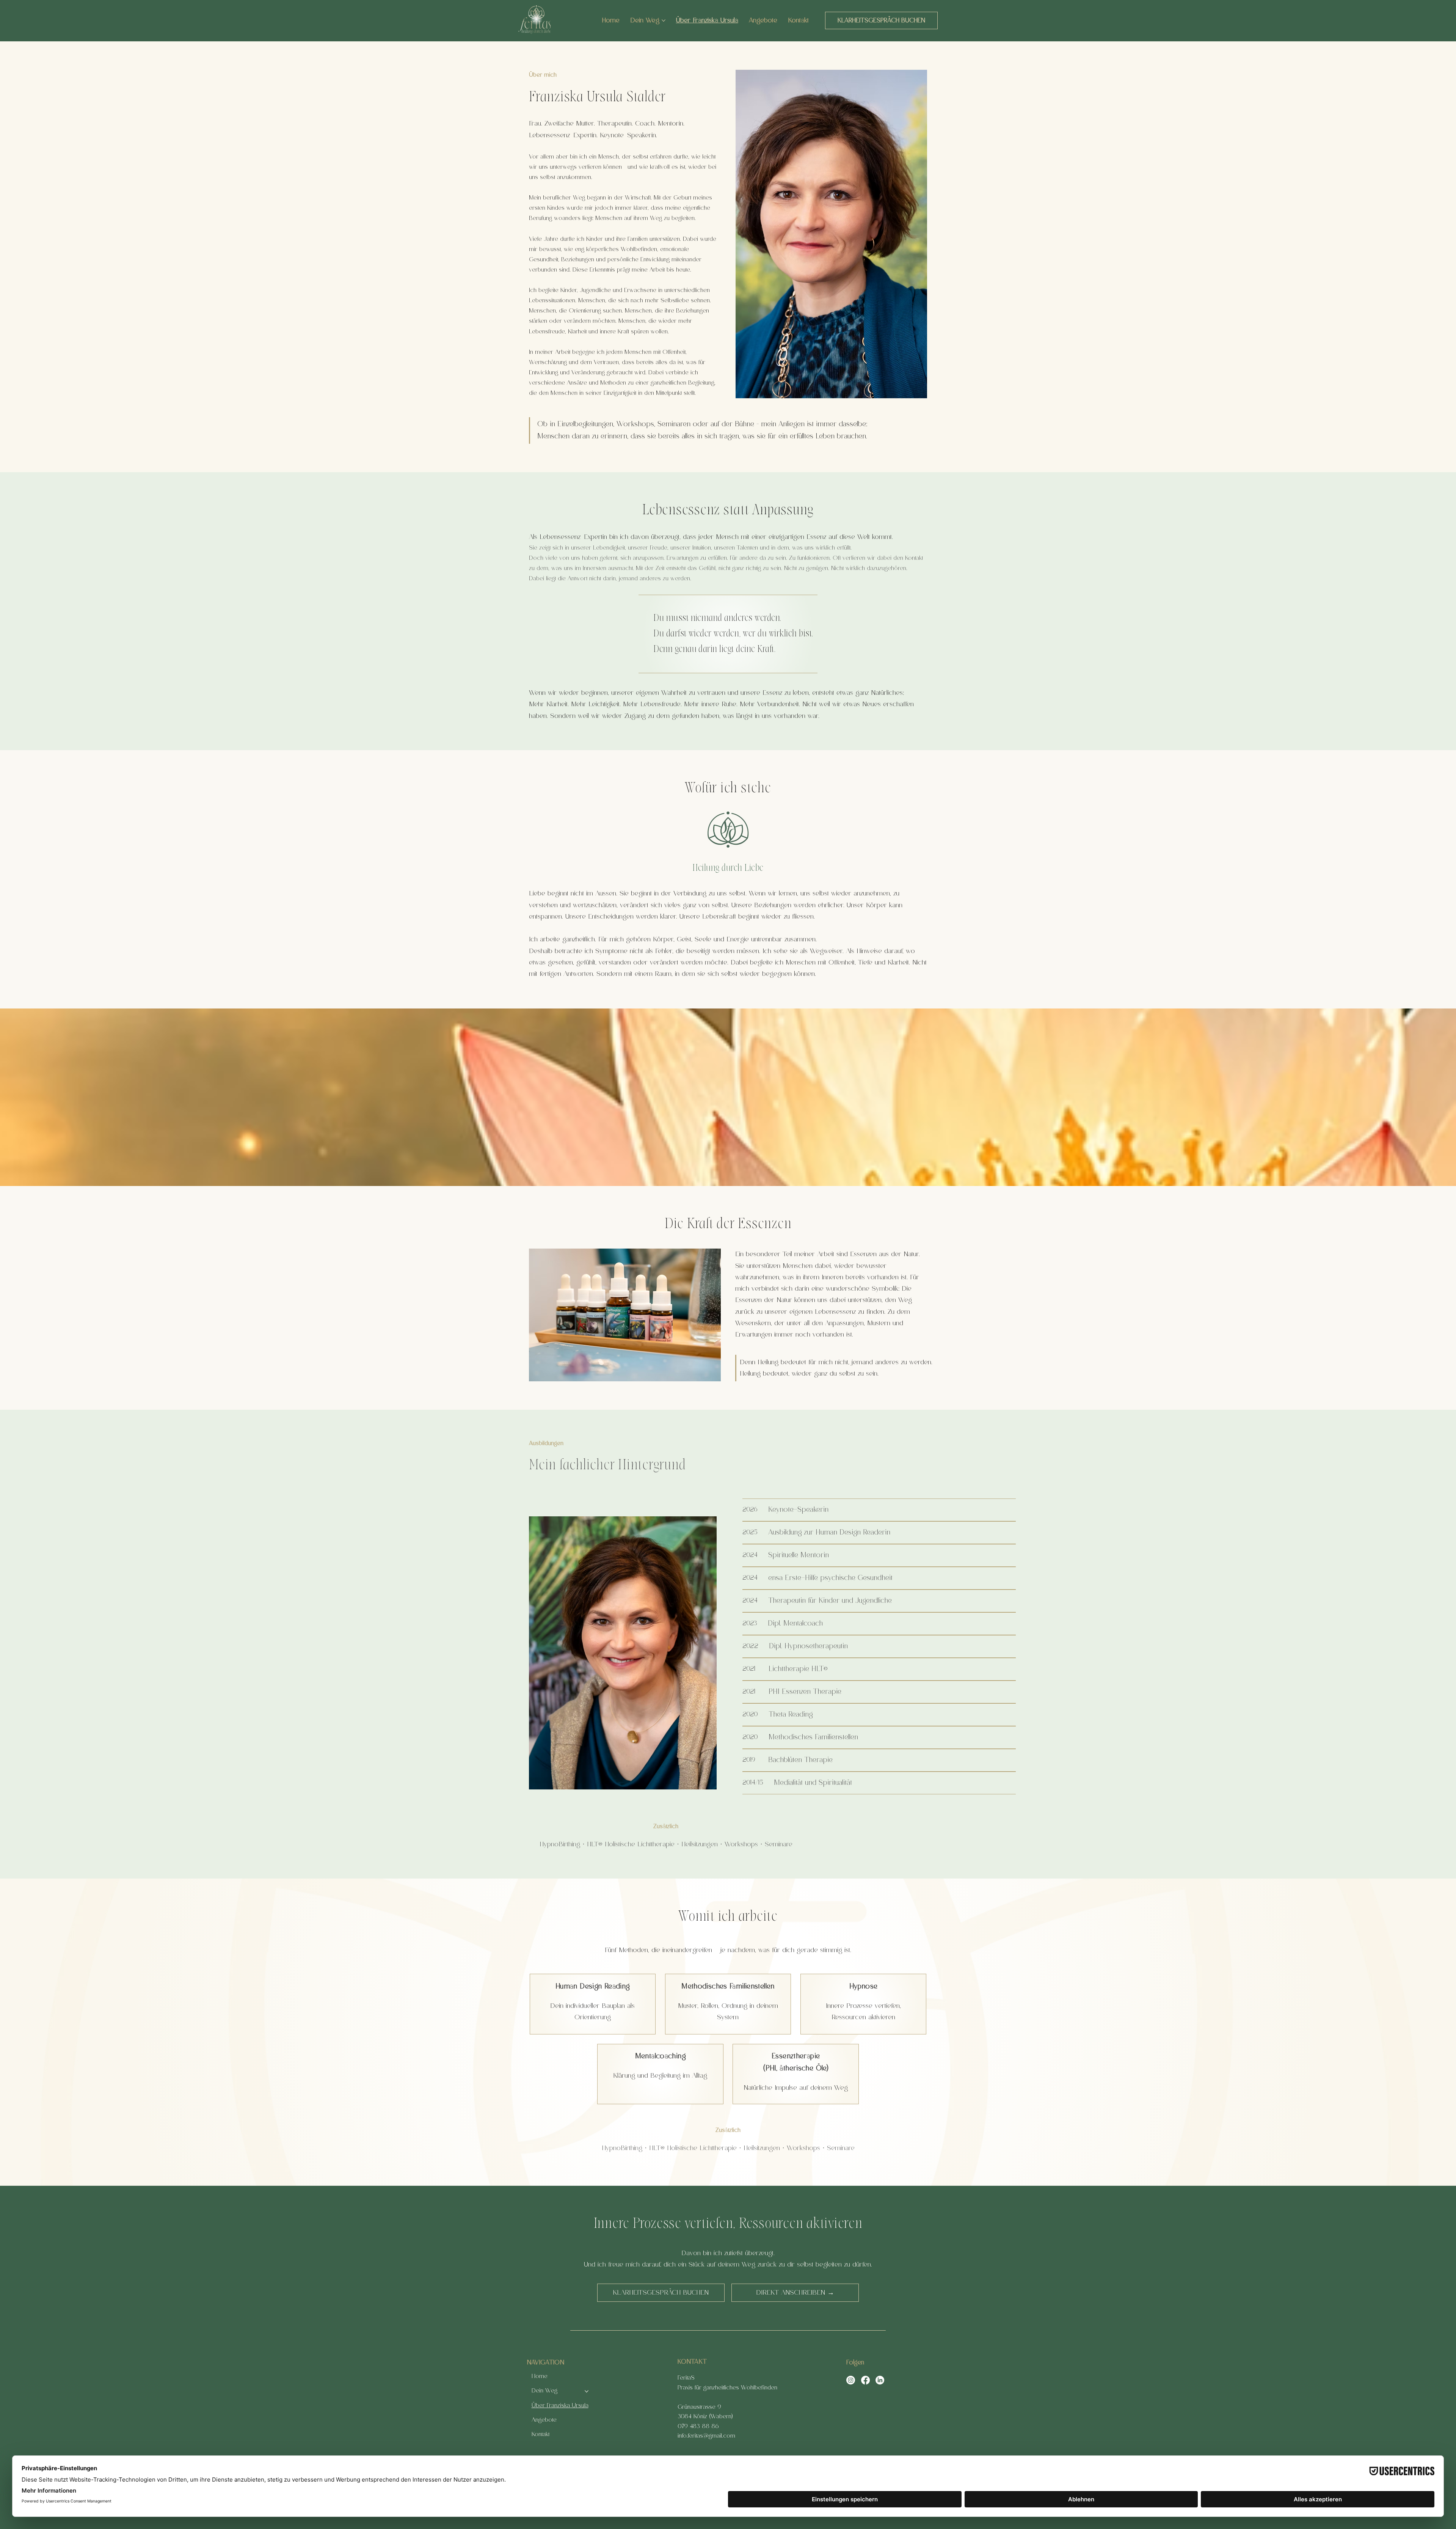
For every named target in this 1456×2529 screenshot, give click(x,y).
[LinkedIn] (880, 2380)
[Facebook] (865, 2380)
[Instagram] (851, 2380)
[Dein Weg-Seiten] (664, 20)
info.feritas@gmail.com (706, 2436)
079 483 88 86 (698, 2426)
